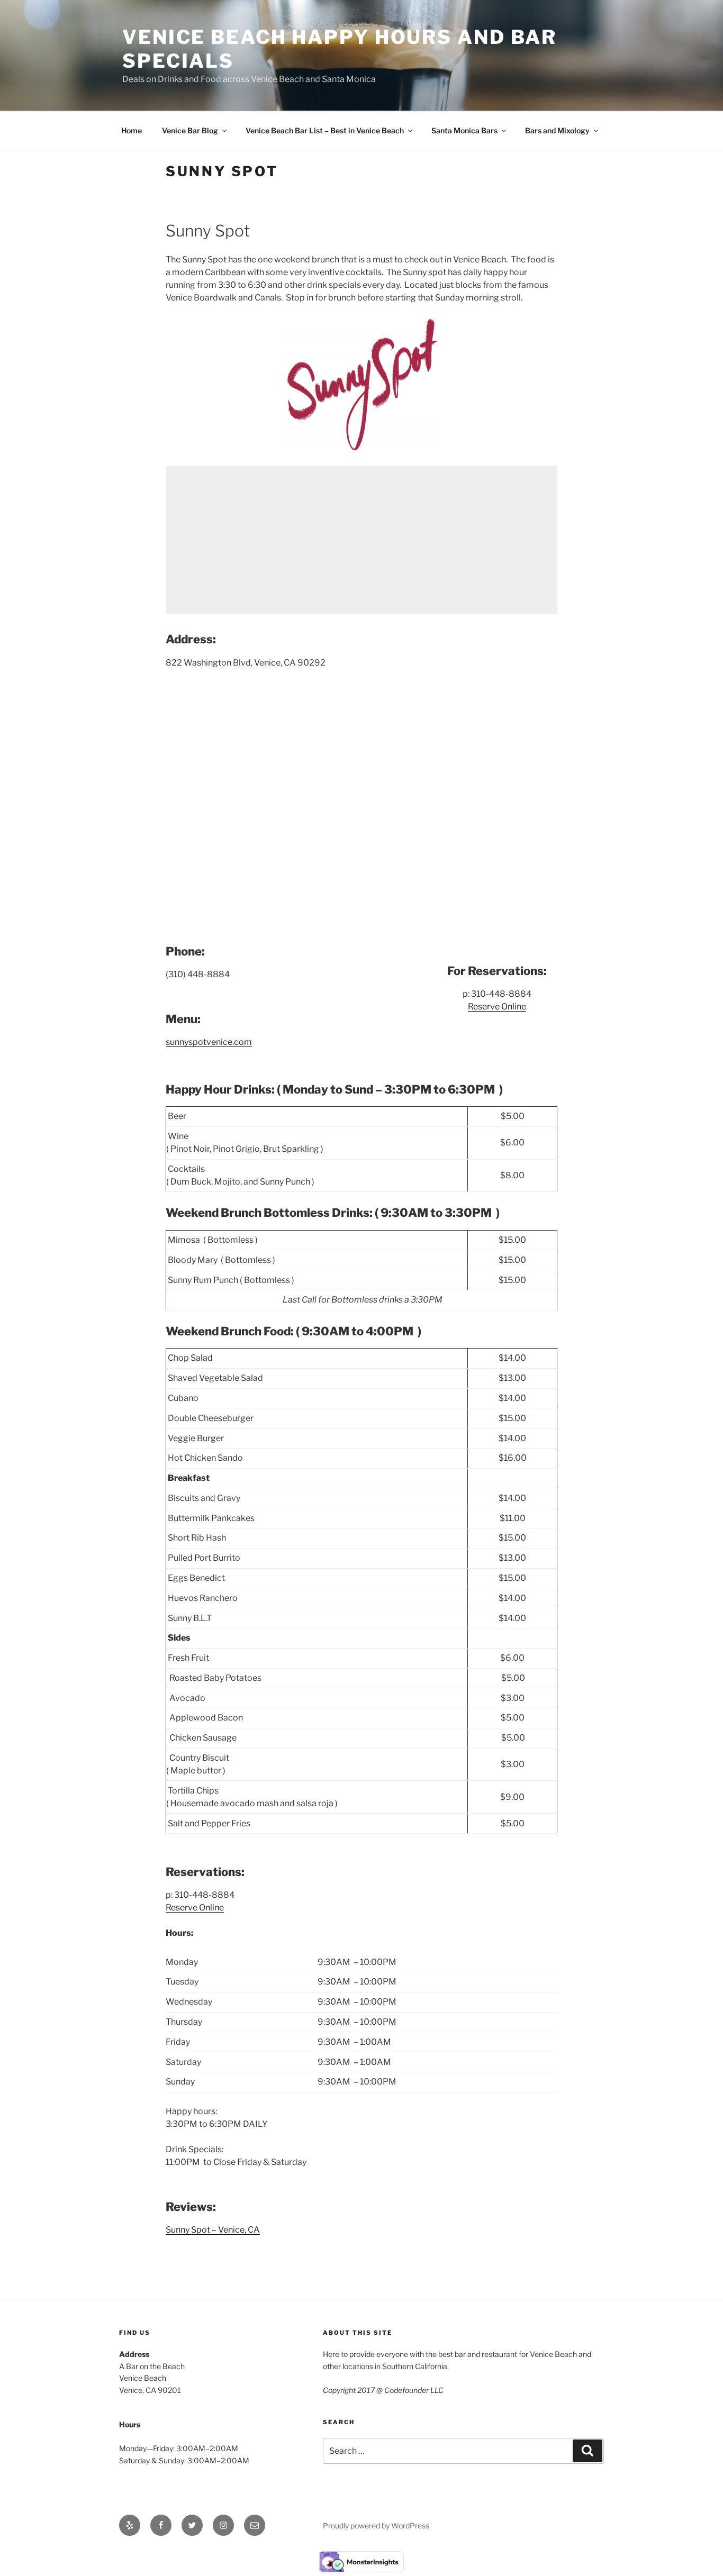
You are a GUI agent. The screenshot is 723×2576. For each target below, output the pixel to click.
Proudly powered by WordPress (376, 2525)
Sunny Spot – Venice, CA (213, 2230)
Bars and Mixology (557, 130)
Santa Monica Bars (464, 130)
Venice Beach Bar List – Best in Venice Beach (325, 130)
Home (132, 130)
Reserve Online (497, 1007)
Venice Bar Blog (190, 130)
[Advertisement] (361, 540)
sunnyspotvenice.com (209, 1042)
